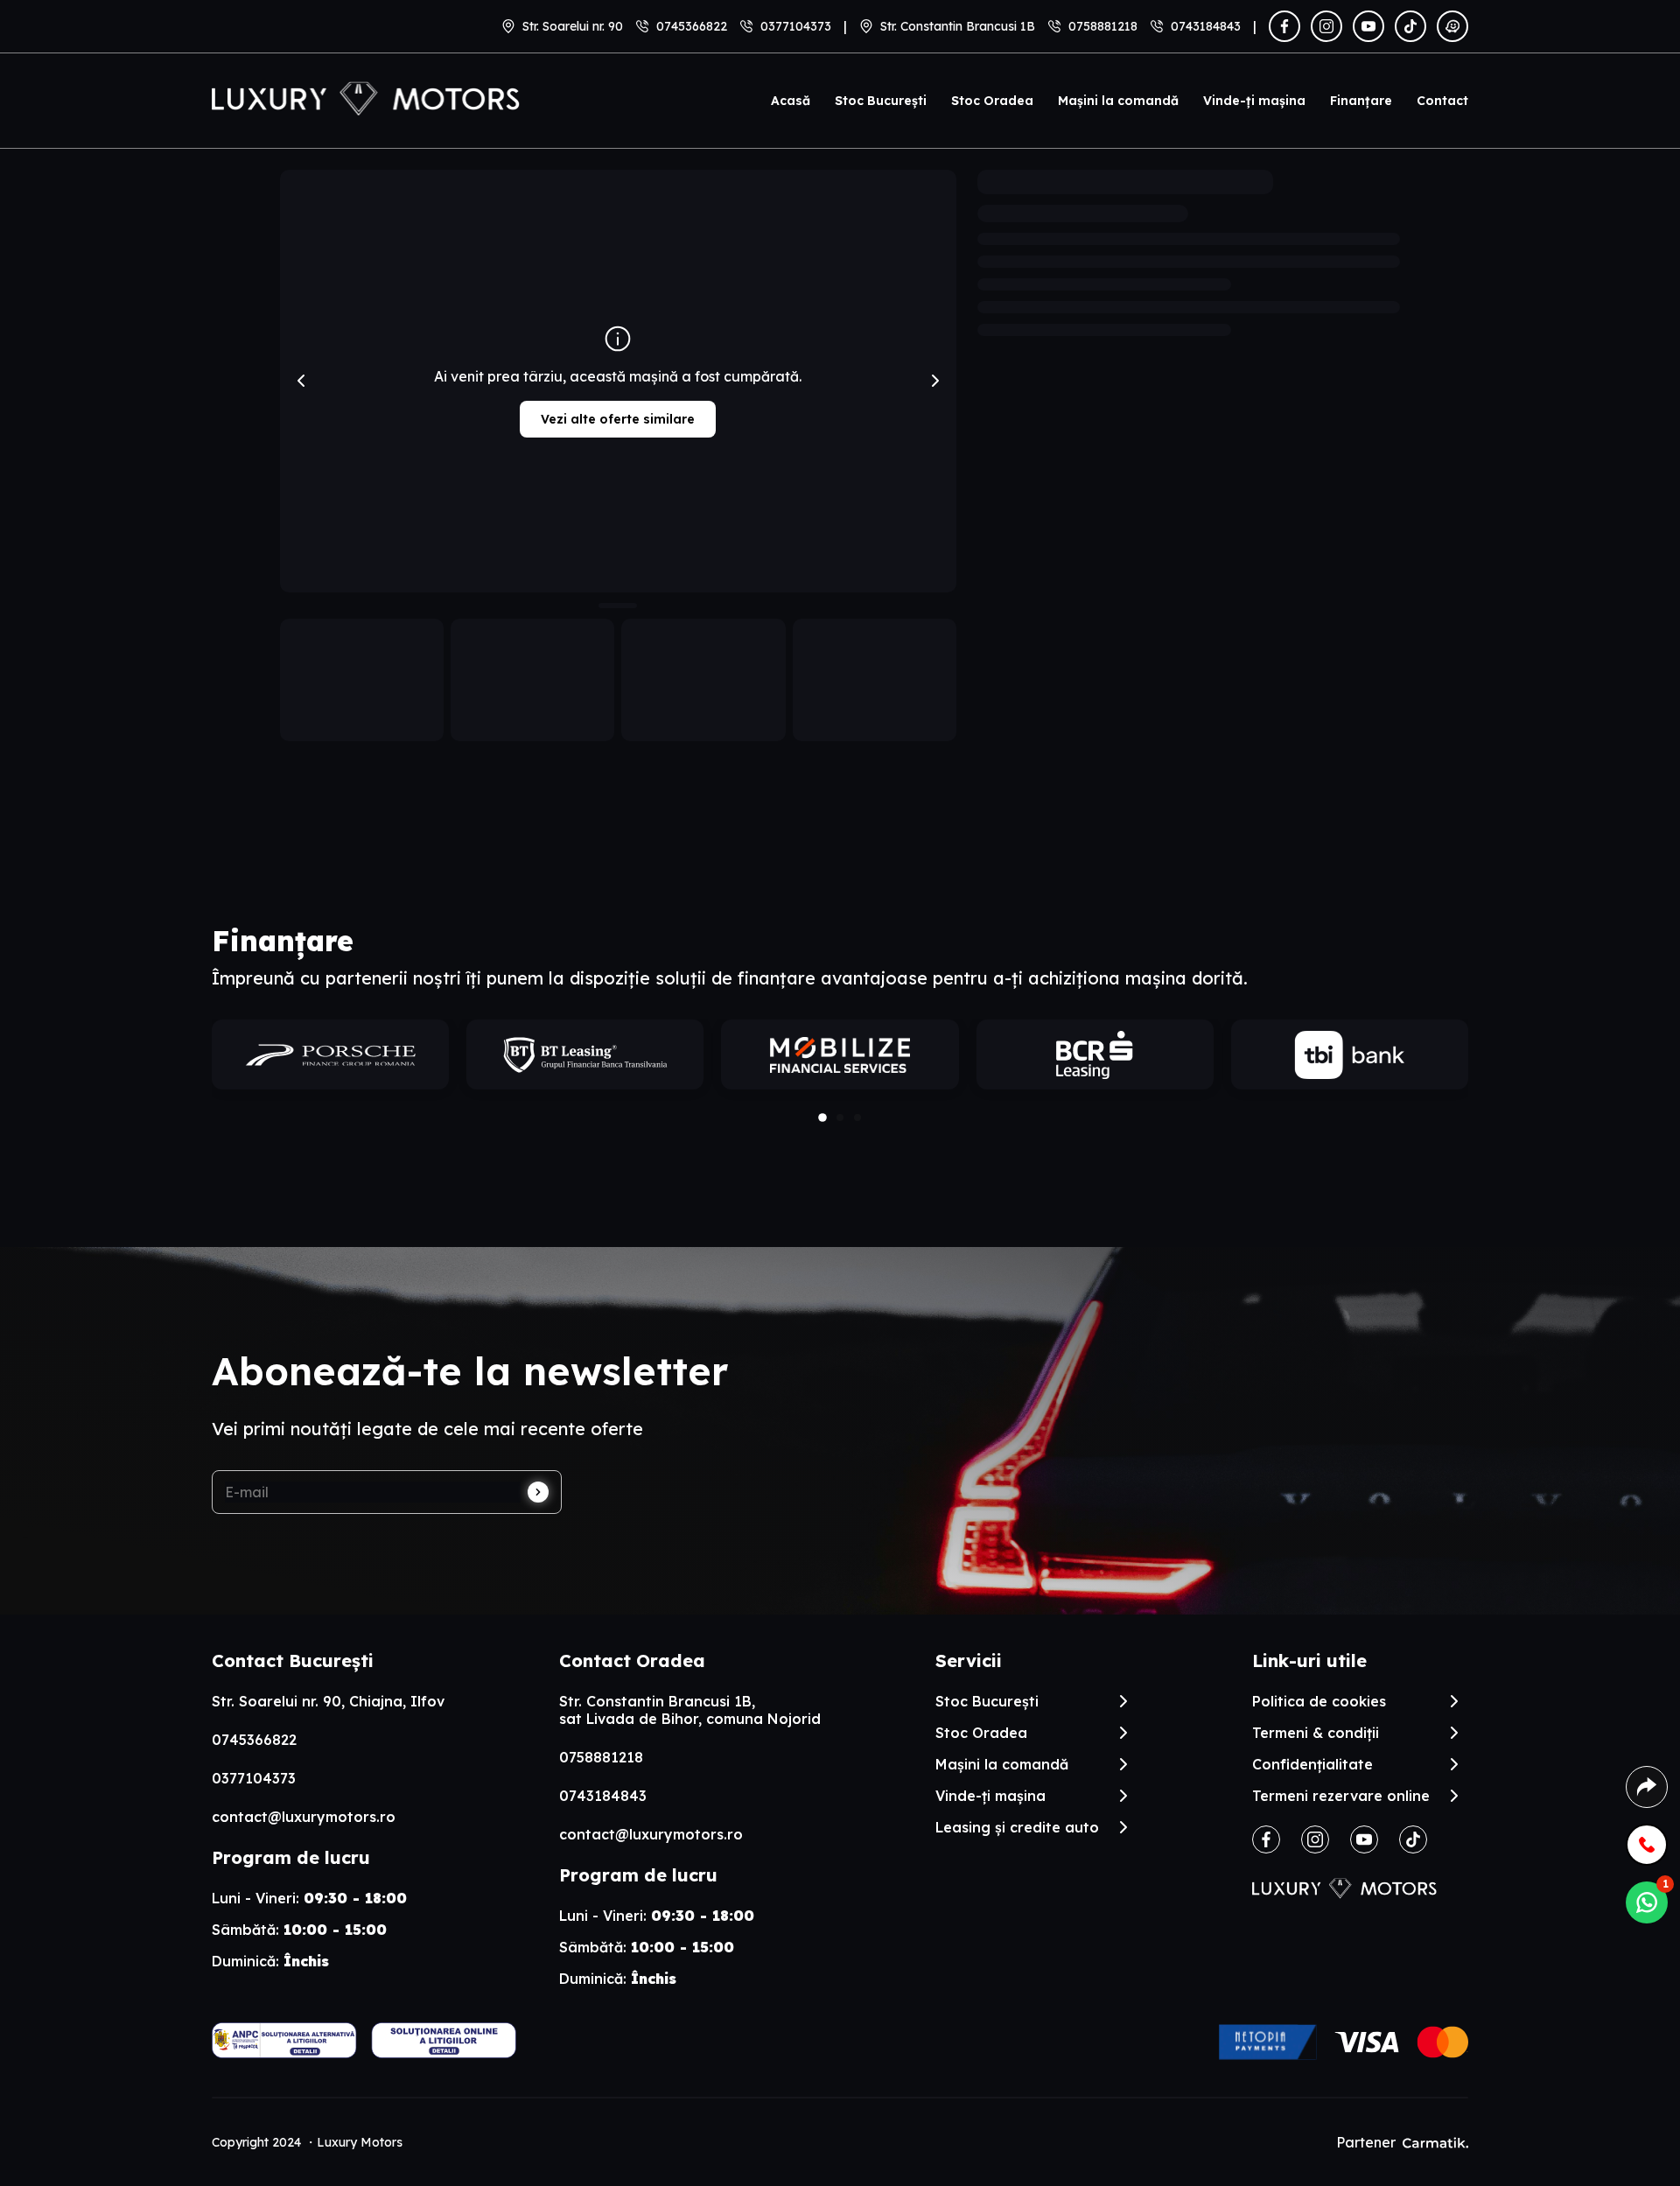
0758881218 (1103, 26)
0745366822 (692, 26)
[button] (822, 1118)
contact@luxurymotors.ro (304, 1817)
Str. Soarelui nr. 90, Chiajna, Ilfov (328, 1701)
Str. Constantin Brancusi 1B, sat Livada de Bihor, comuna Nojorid (690, 1710)
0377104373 (796, 26)
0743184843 (1206, 26)
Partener (1366, 2142)
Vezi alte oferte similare (618, 419)
